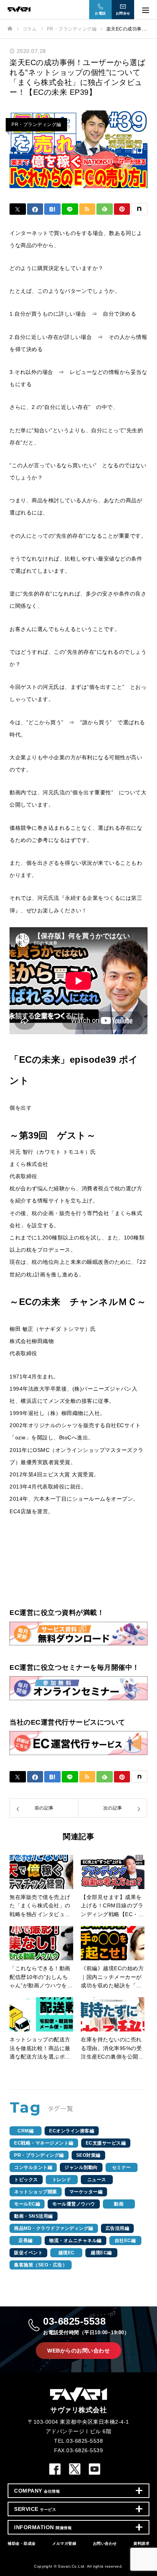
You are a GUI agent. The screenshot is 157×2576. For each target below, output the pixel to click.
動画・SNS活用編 (34, 2216)
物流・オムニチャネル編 (75, 2241)
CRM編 (26, 2131)
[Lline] (70, 209)
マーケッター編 (86, 2192)
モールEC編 (27, 2204)
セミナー (122, 2167)
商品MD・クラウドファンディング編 (54, 2228)
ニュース (97, 2180)
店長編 (26, 2241)
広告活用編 (118, 2228)
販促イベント (28, 2253)
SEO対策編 (88, 2155)
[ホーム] (10, 29)
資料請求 (141, 2543)
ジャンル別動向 (81, 2167)
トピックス (26, 2180)
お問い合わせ (105, 2543)
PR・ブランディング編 (36, 125)
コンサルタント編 (33, 2167)
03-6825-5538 (86, 2325)
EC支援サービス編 (106, 2143)
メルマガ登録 (64, 2543)
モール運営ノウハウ (74, 2204)
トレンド (62, 2180)
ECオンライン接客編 (72, 2131)
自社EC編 (125, 2241)
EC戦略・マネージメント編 (44, 2143)
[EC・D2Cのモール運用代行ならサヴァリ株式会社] (71, 9)
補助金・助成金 (22, 2543)
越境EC (66, 2253)
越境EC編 (101, 2253)
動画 (119, 2204)
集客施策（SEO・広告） (41, 2265)
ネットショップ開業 (36, 2192)
